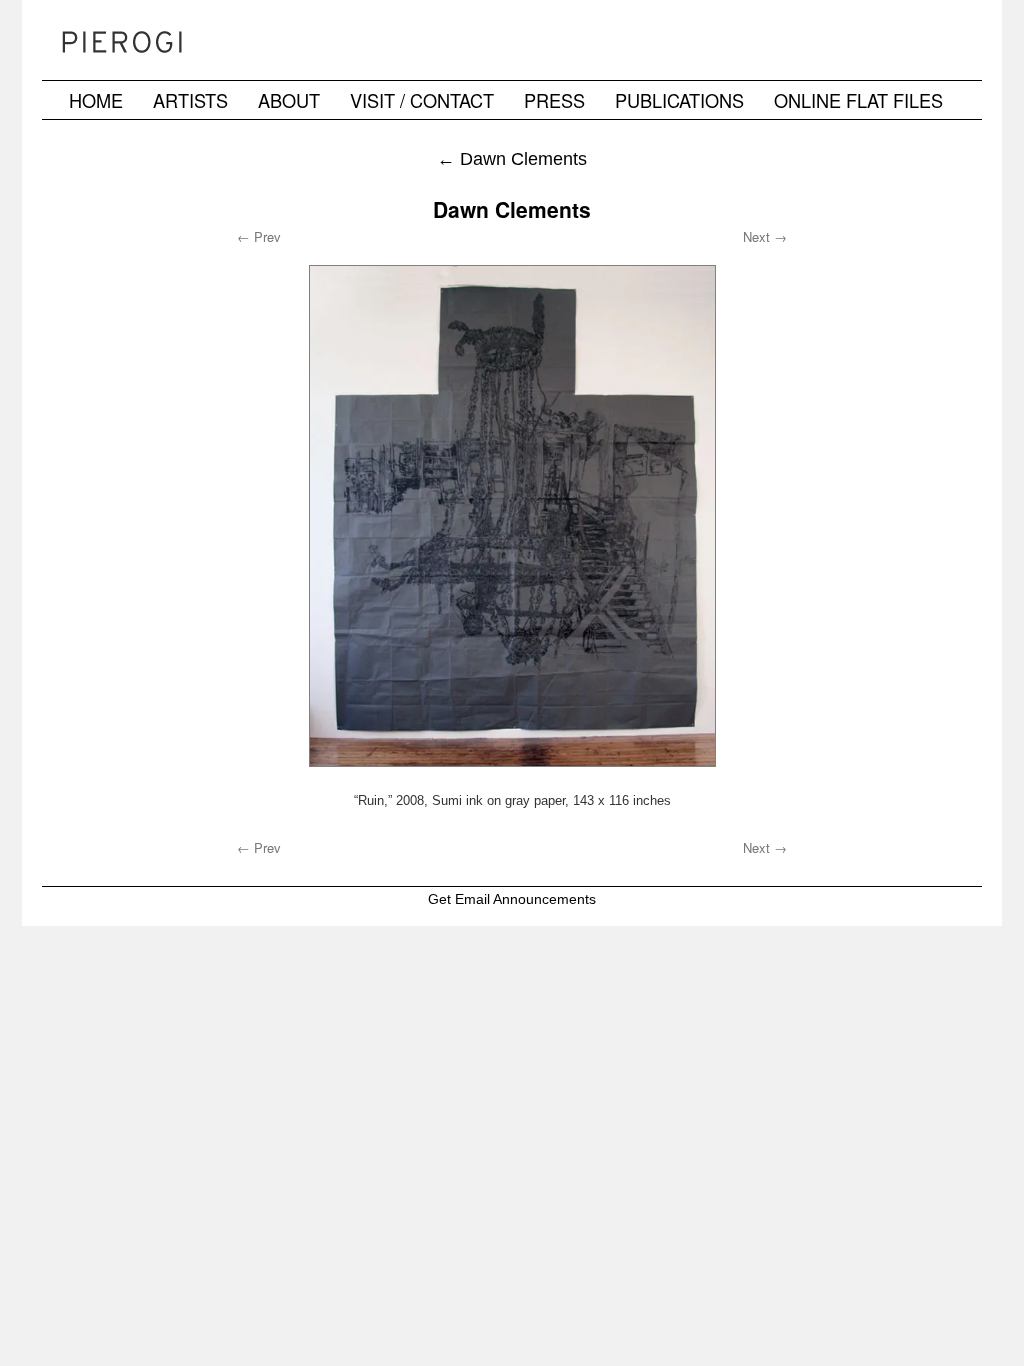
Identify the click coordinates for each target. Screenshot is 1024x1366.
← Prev (259, 236)
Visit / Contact (422, 100)
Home (96, 100)
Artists (190, 100)
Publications (679, 100)
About (289, 100)
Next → (765, 236)
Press (554, 100)
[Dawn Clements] (512, 516)
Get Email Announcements (512, 899)
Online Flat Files (858, 100)
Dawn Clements (512, 158)
